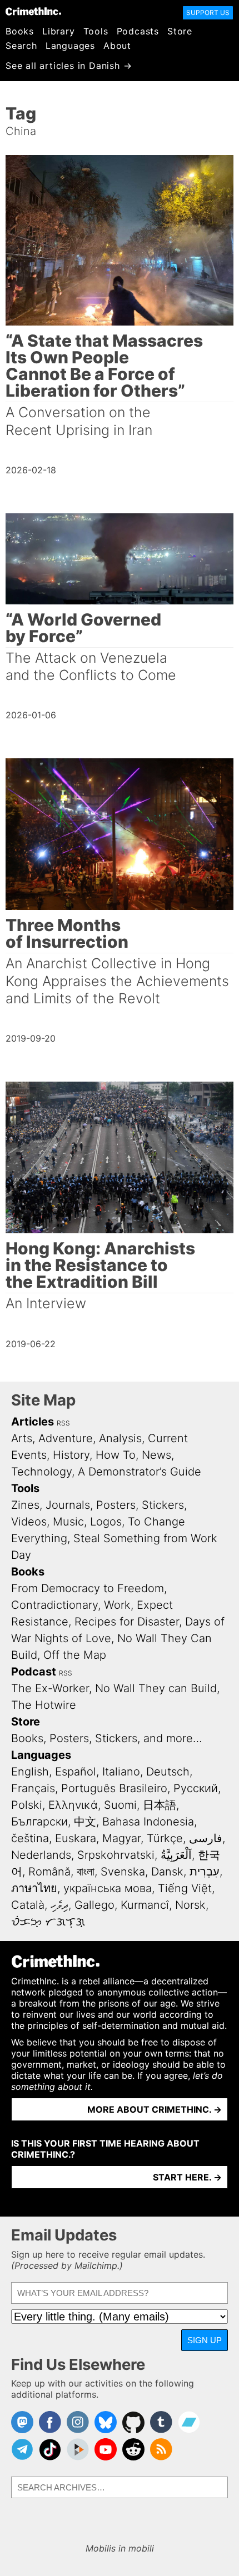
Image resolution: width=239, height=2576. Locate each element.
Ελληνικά (73, 1805)
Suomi (120, 1805)
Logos (106, 1522)
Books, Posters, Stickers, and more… (107, 1738)
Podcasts (138, 31)
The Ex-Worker (50, 1688)
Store (180, 31)
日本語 (160, 1805)
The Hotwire (44, 1705)
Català (28, 1905)
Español (76, 1772)
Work (117, 1605)
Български (39, 1822)
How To (116, 1455)
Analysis (120, 1438)
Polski (27, 1805)
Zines (25, 1505)
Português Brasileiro (114, 1788)
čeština (30, 1838)
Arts (22, 1438)
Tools (96, 31)
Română (49, 1872)
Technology (41, 1472)
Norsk (190, 1905)
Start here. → (187, 2177)
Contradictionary (54, 1605)
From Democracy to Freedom (88, 1588)
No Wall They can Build (156, 1688)
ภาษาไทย (34, 1888)
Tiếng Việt (185, 1888)
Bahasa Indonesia (148, 1822)
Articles (33, 1422)
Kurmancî (145, 1905)
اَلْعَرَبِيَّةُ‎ (176, 1855)
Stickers (163, 1505)
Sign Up (205, 2340)
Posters (116, 1505)
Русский (196, 1788)
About (117, 46)
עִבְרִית (205, 1872)
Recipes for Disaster (127, 1622)
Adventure (66, 1438)
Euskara (76, 1838)
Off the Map (75, 1655)
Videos (29, 1522)
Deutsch (168, 1772)
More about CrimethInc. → (155, 2109)
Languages (70, 46)
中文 (85, 1822)
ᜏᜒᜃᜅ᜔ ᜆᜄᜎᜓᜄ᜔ (48, 1922)
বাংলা (86, 1872)
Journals (68, 1505)
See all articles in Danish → (69, 66)
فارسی (206, 1838)
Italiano (121, 1772)
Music (68, 1522)
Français (33, 1788)
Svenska (123, 1872)
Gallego (94, 1905)
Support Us (208, 12)
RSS (63, 1423)
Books (20, 31)
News (156, 1455)
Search (21, 46)
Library (59, 31)
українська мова (108, 1888)
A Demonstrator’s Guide (140, 1472)
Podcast (34, 1672)
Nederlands (41, 1855)
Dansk (167, 1872)
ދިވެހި (59, 1905)
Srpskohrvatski (116, 1855)
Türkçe (165, 1838)
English (30, 1772)
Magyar (121, 1838)
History (71, 1455)
